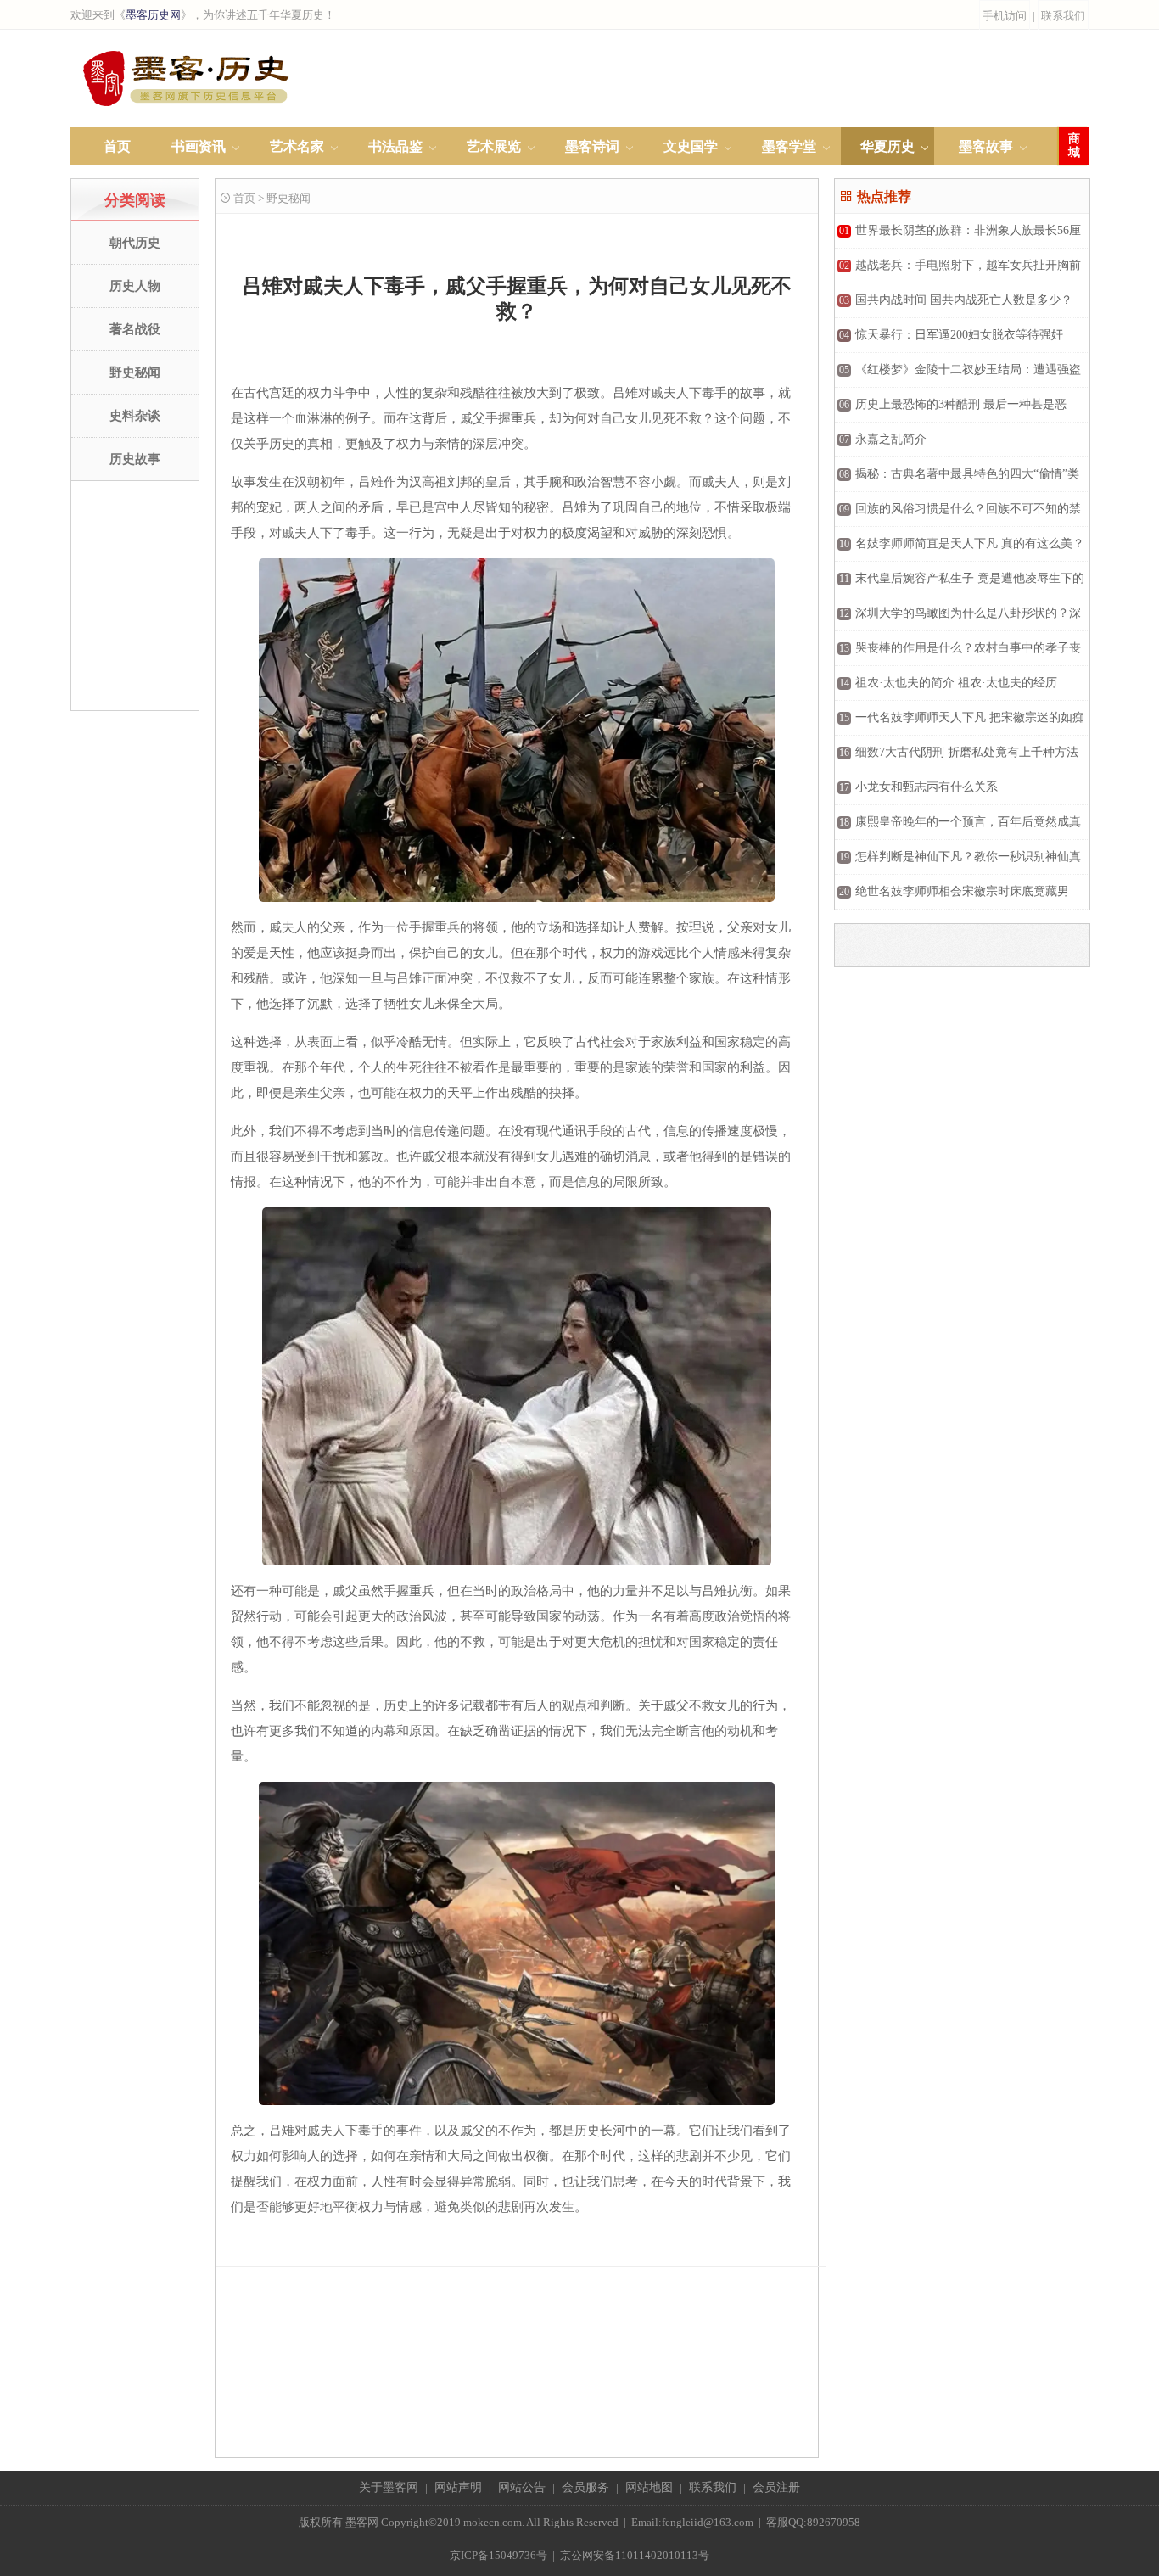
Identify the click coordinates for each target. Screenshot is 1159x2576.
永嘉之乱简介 (883, 439)
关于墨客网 (389, 2487)
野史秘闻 (135, 372)
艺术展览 (494, 146)
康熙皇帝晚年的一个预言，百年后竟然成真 (960, 822)
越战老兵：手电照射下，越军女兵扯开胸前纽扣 (958, 271)
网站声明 (458, 2487)
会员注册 (776, 2487)
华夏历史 (887, 146)
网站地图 (649, 2487)
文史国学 (691, 146)
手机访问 (1005, 16)
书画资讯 (199, 146)
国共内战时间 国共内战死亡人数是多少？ (956, 300)
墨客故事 (986, 146)
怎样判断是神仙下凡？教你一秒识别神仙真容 (958, 862)
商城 (1074, 146)
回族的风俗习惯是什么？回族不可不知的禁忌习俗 (958, 515)
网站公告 (522, 2487)
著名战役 (135, 329)
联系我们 (1063, 16)
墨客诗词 (592, 146)
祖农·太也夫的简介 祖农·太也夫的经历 (948, 683)
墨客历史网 (153, 15)
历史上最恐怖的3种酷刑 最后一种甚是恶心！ (951, 410)
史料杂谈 (135, 416)
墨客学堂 (789, 146)
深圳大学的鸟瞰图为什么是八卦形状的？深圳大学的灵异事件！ (958, 619)
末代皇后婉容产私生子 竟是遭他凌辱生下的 (962, 578)
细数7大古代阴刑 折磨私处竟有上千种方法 (959, 752)
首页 (117, 146)
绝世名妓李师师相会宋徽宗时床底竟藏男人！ (952, 897)
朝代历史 (135, 243)
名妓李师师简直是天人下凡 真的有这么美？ (962, 543)
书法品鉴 (395, 146)
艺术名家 (297, 146)
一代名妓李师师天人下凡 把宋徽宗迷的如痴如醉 (960, 723)
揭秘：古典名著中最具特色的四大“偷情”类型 (957, 480)
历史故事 (135, 459)
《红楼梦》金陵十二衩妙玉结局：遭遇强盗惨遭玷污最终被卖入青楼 (958, 375)
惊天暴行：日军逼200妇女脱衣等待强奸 (951, 335)
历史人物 (135, 286)
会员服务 (585, 2487)
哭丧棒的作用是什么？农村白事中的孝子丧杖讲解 (958, 654)
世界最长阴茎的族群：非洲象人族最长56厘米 (958, 236)
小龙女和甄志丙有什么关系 (918, 787)
